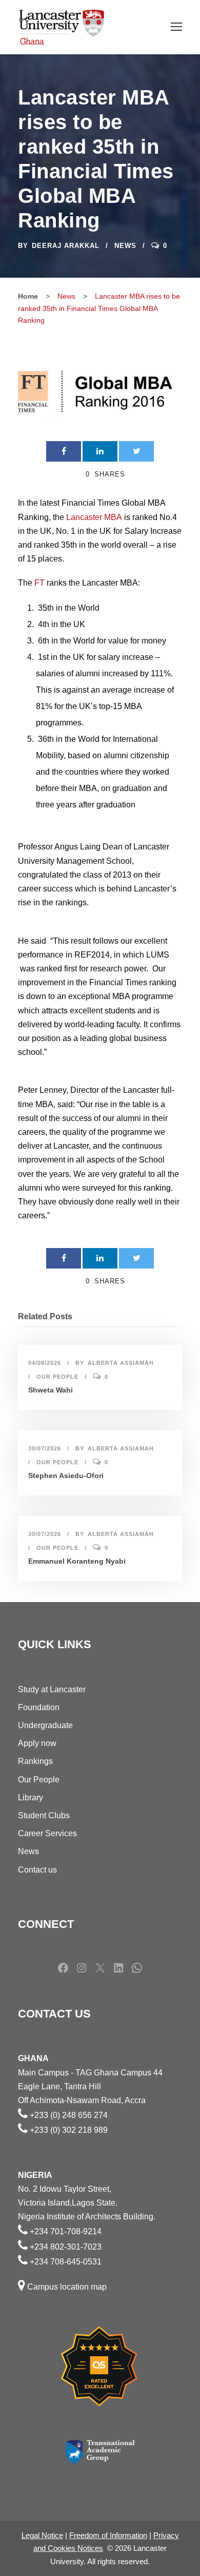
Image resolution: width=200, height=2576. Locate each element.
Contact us (37, 1870)
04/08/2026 (45, 1363)
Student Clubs (44, 1815)
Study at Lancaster (52, 1689)
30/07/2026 (45, 1448)
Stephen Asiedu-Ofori (66, 1476)
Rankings (35, 1761)
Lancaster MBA (94, 517)
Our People (57, 1377)
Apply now (37, 1743)
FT (39, 583)
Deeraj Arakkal (66, 246)
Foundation (39, 1707)
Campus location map (67, 2287)
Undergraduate (45, 1725)
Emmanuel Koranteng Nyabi (77, 1561)
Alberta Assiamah (121, 1363)
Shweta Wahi (51, 1390)
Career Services (47, 1833)
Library (31, 1798)
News (125, 246)
